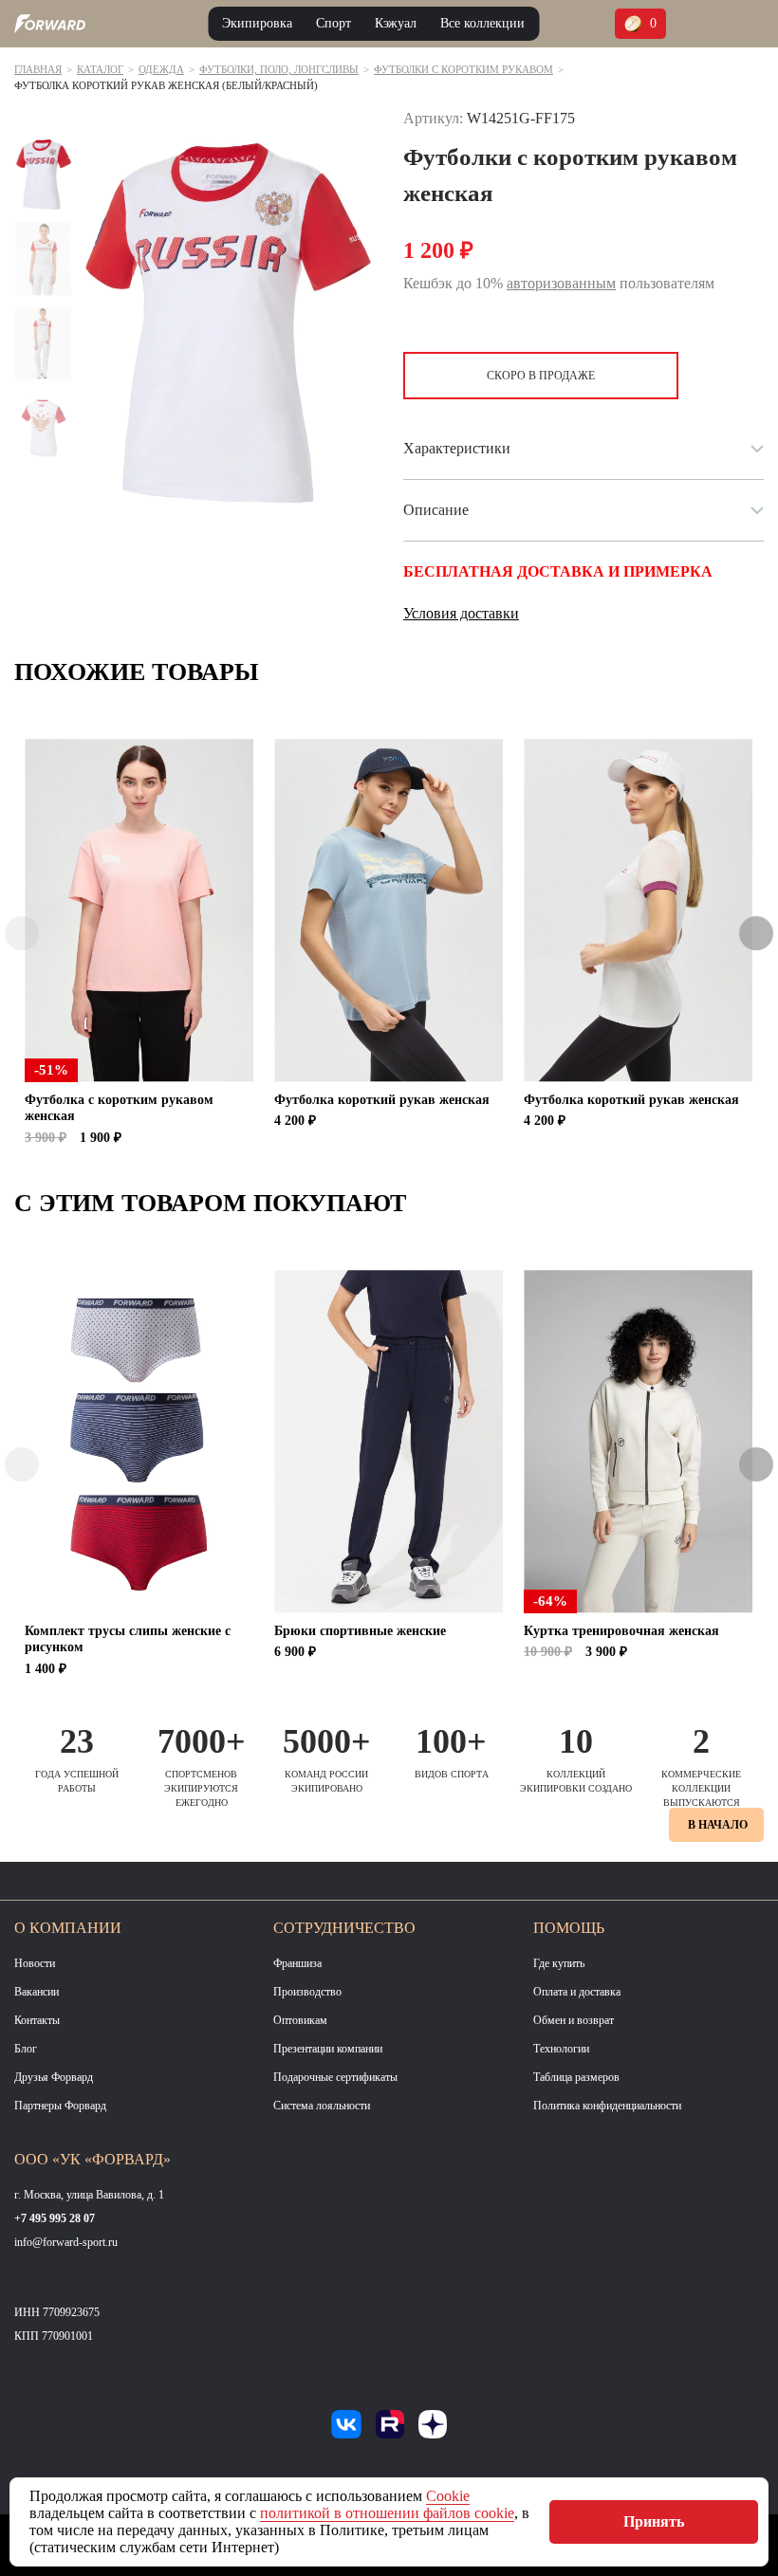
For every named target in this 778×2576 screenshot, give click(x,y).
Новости (35, 1963)
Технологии (561, 2049)
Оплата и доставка (577, 1992)
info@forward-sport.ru (66, 2242)
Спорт (333, 23)
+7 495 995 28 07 (55, 2218)
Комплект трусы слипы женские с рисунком (128, 1639)
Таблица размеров (576, 2077)
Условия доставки (461, 613)
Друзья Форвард (54, 2077)
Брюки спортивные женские (360, 1631)
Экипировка (257, 23)
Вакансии (37, 1992)
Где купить (559, 1963)
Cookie (448, 2496)
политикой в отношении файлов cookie (387, 2513)
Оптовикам (300, 2020)
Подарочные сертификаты (335, 2077)
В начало (718, 1825)
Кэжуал (396, 23)
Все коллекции (482, 23)
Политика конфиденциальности (607, 2106)
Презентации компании (328, 2049)
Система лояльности (322, 2106)
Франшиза (297, 1963)
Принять (654, 2521)
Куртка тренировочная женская (621, 1631)
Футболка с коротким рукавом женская (119, 1108)
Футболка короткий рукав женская (382, 1100)
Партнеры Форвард (60, 2106)
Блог (26, 2049)
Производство (307, 1992)
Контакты (37, 2020)
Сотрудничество (344, 1928)
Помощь (569, 1928)
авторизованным (561, 283)
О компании (68, 1928)
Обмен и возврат (574, 2020)
